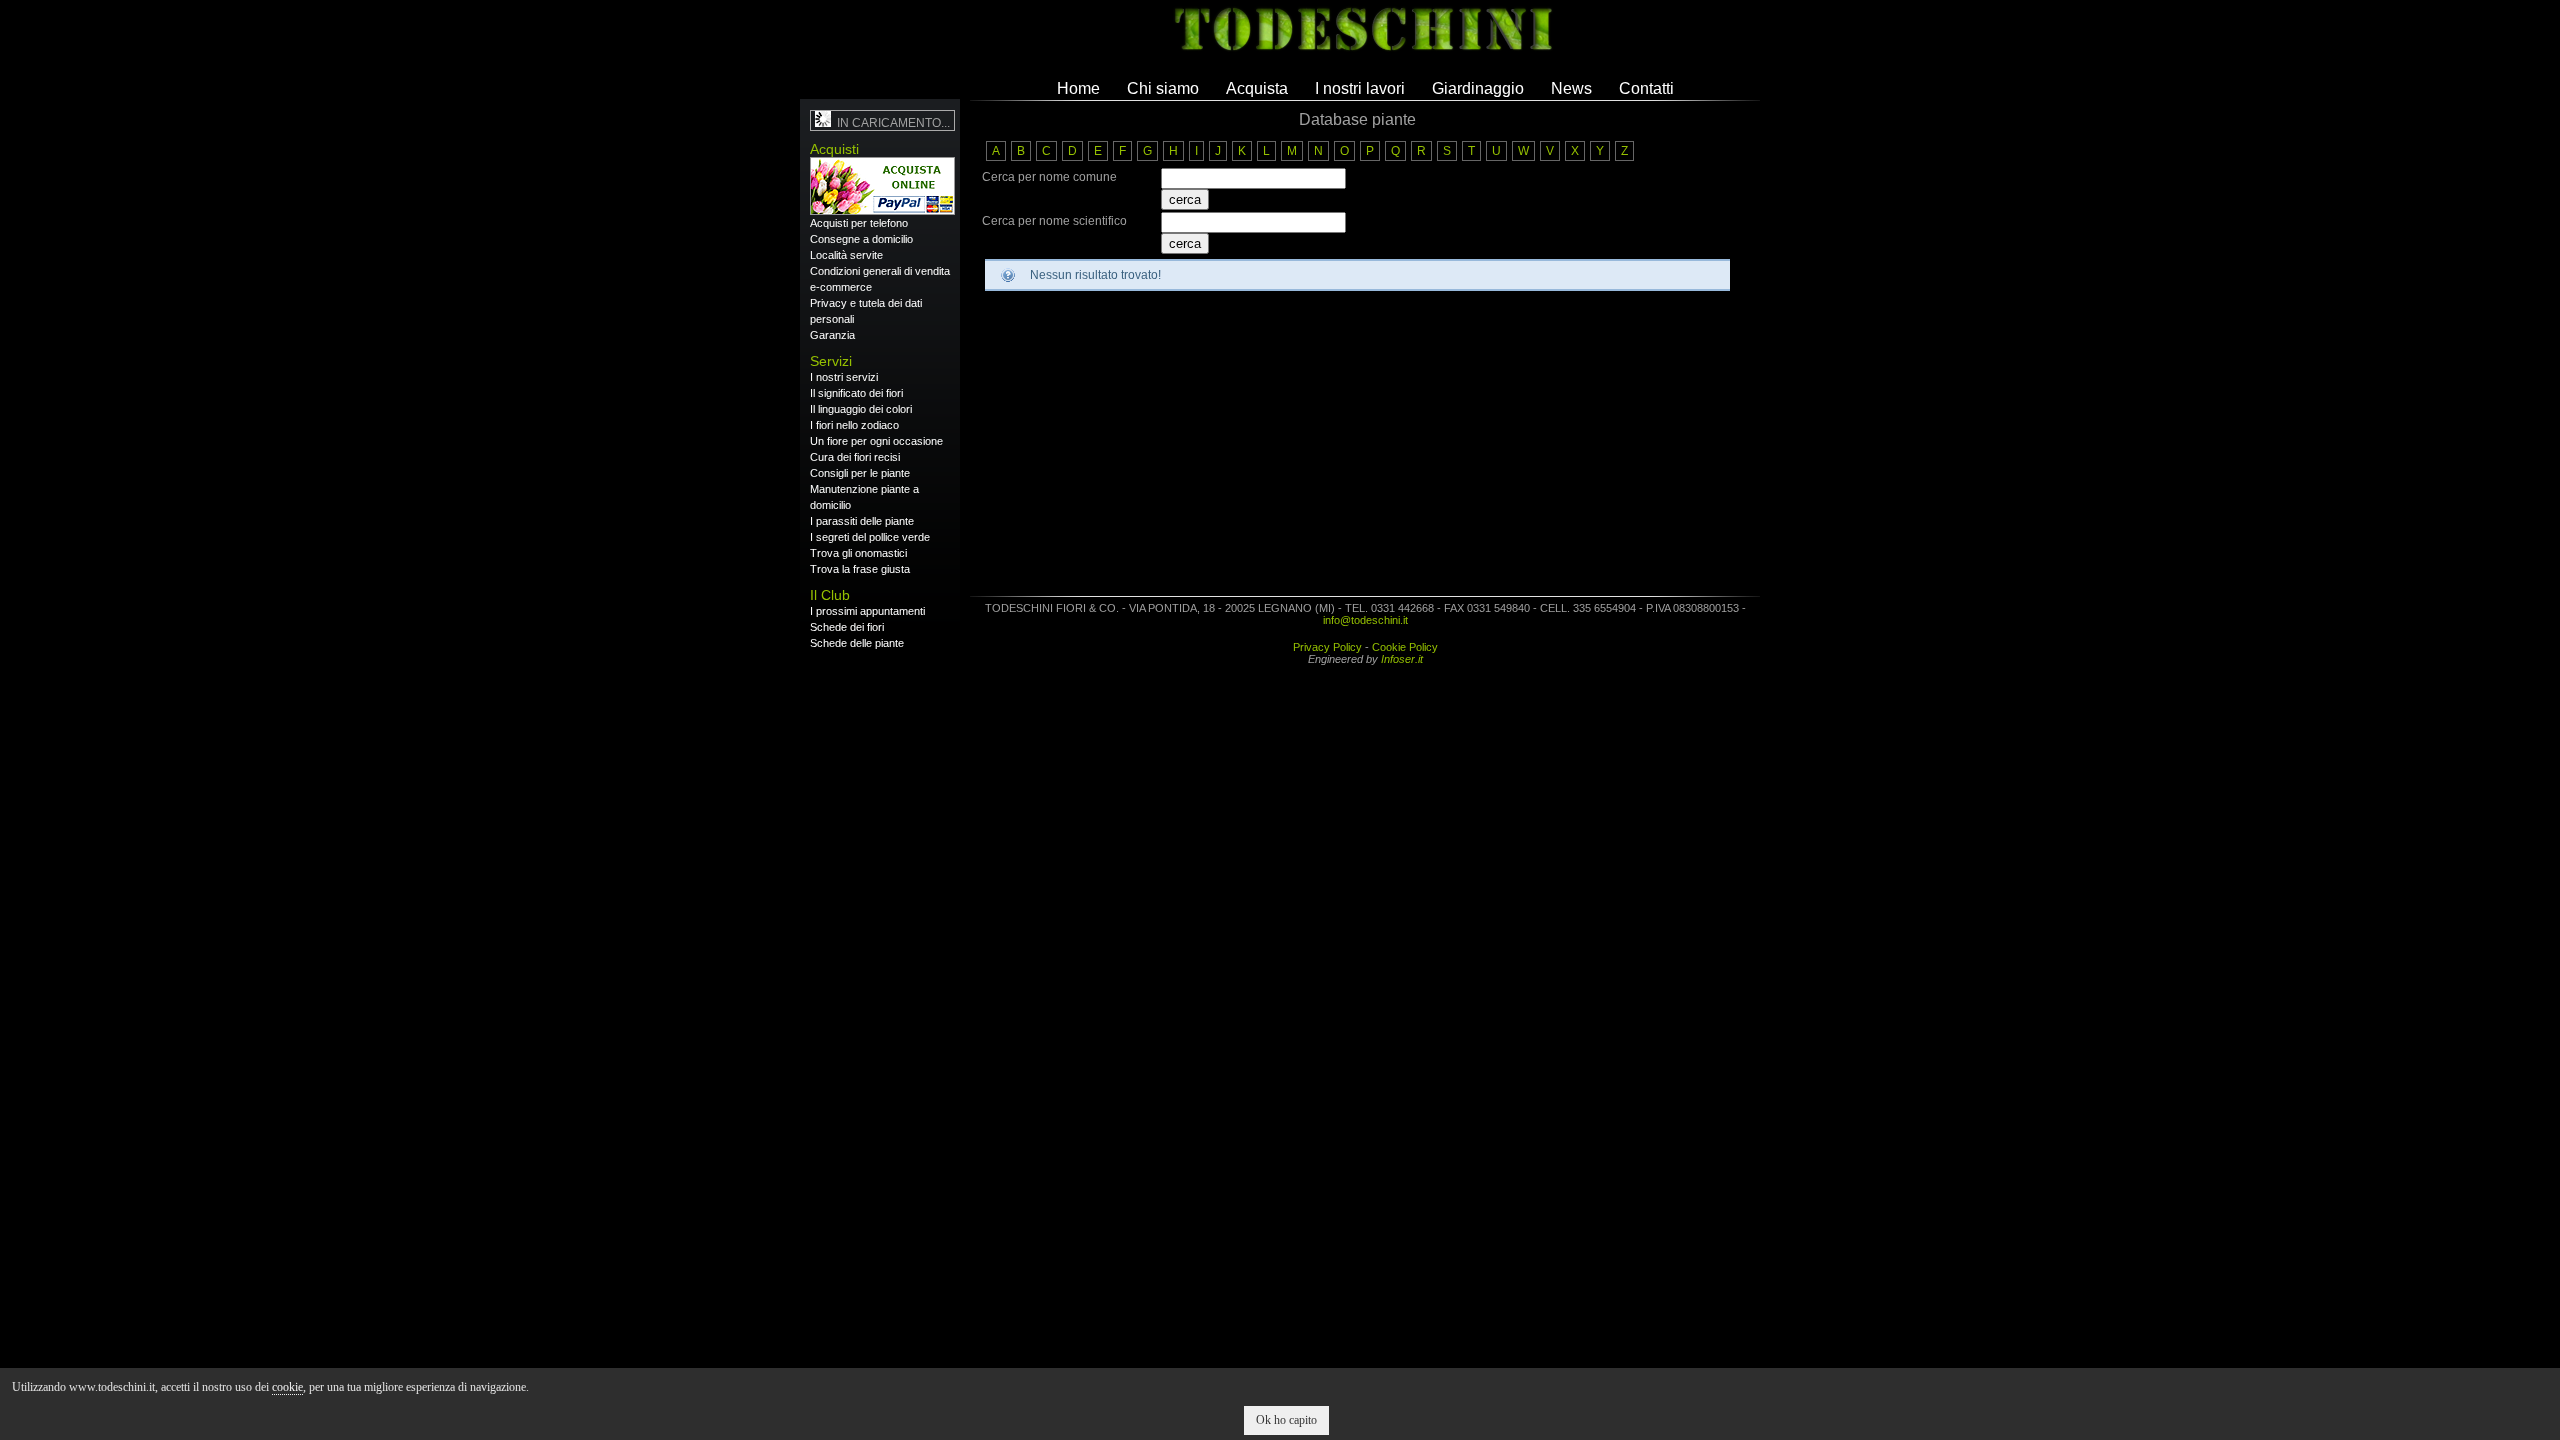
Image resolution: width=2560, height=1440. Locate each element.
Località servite (846, 255)
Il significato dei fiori (856, 393)
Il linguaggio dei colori (861, 409)
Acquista (1257, 88)
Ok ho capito (1286, 1420)
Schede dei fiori (847, 627)
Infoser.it (1402, 659)
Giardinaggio (1478, 88)
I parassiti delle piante (862, 521)
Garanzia (832, 335)
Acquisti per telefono (859, 223)
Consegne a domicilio (861, 239)
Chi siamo (1163, 88)
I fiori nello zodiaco (854, 425)
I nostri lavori (1360, 88)
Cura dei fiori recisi (855, 457)
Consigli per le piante (860, 473)
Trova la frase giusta (860, 569)
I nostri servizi (844, 377)
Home (1078, 88)
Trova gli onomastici (858, 553)
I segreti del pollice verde (870, 537)
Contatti (1646, 88)
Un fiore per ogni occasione (876, 441)
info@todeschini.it (1365, 620)
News (1571, 88)
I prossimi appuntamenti (867, 611)
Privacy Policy (1327, 647)
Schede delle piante (857, 643)
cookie (287, 1387)
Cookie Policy (1405, 647)
